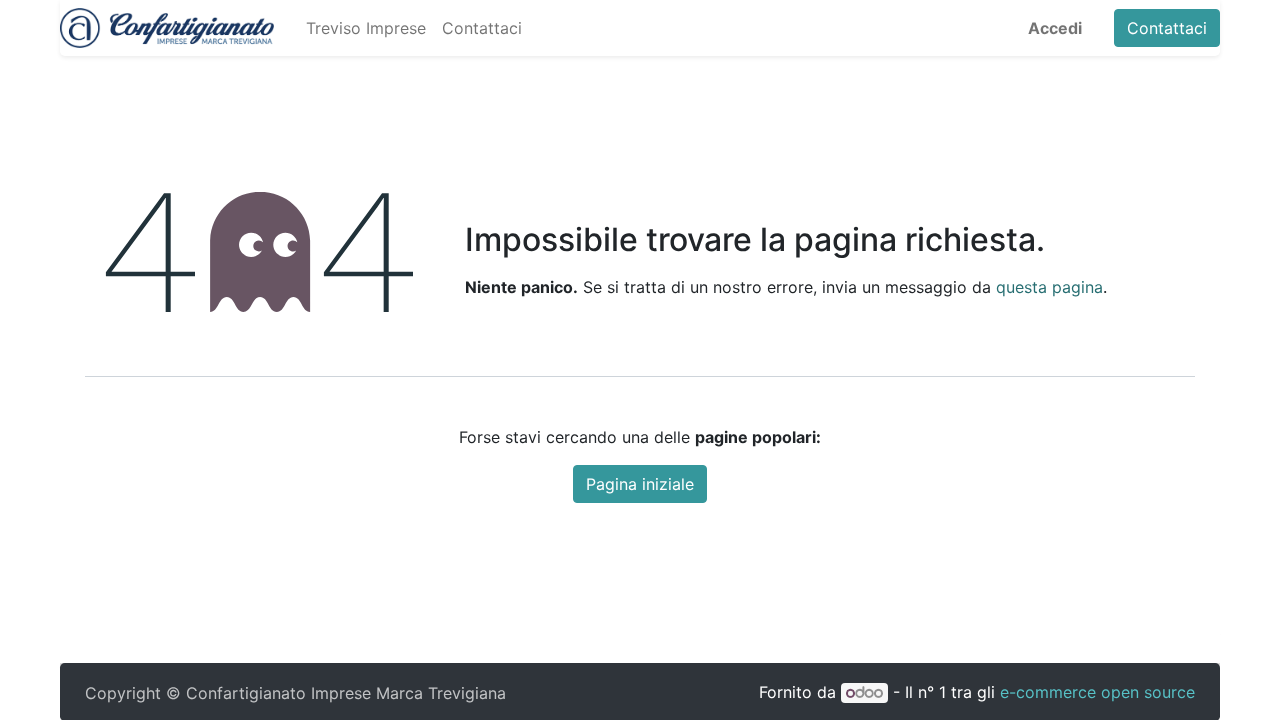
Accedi (1055, 28)
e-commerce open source (1097, 692)
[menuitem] (366, 28)
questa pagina (1049, 287)
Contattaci (1167, 28)
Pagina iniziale (640, 484)
